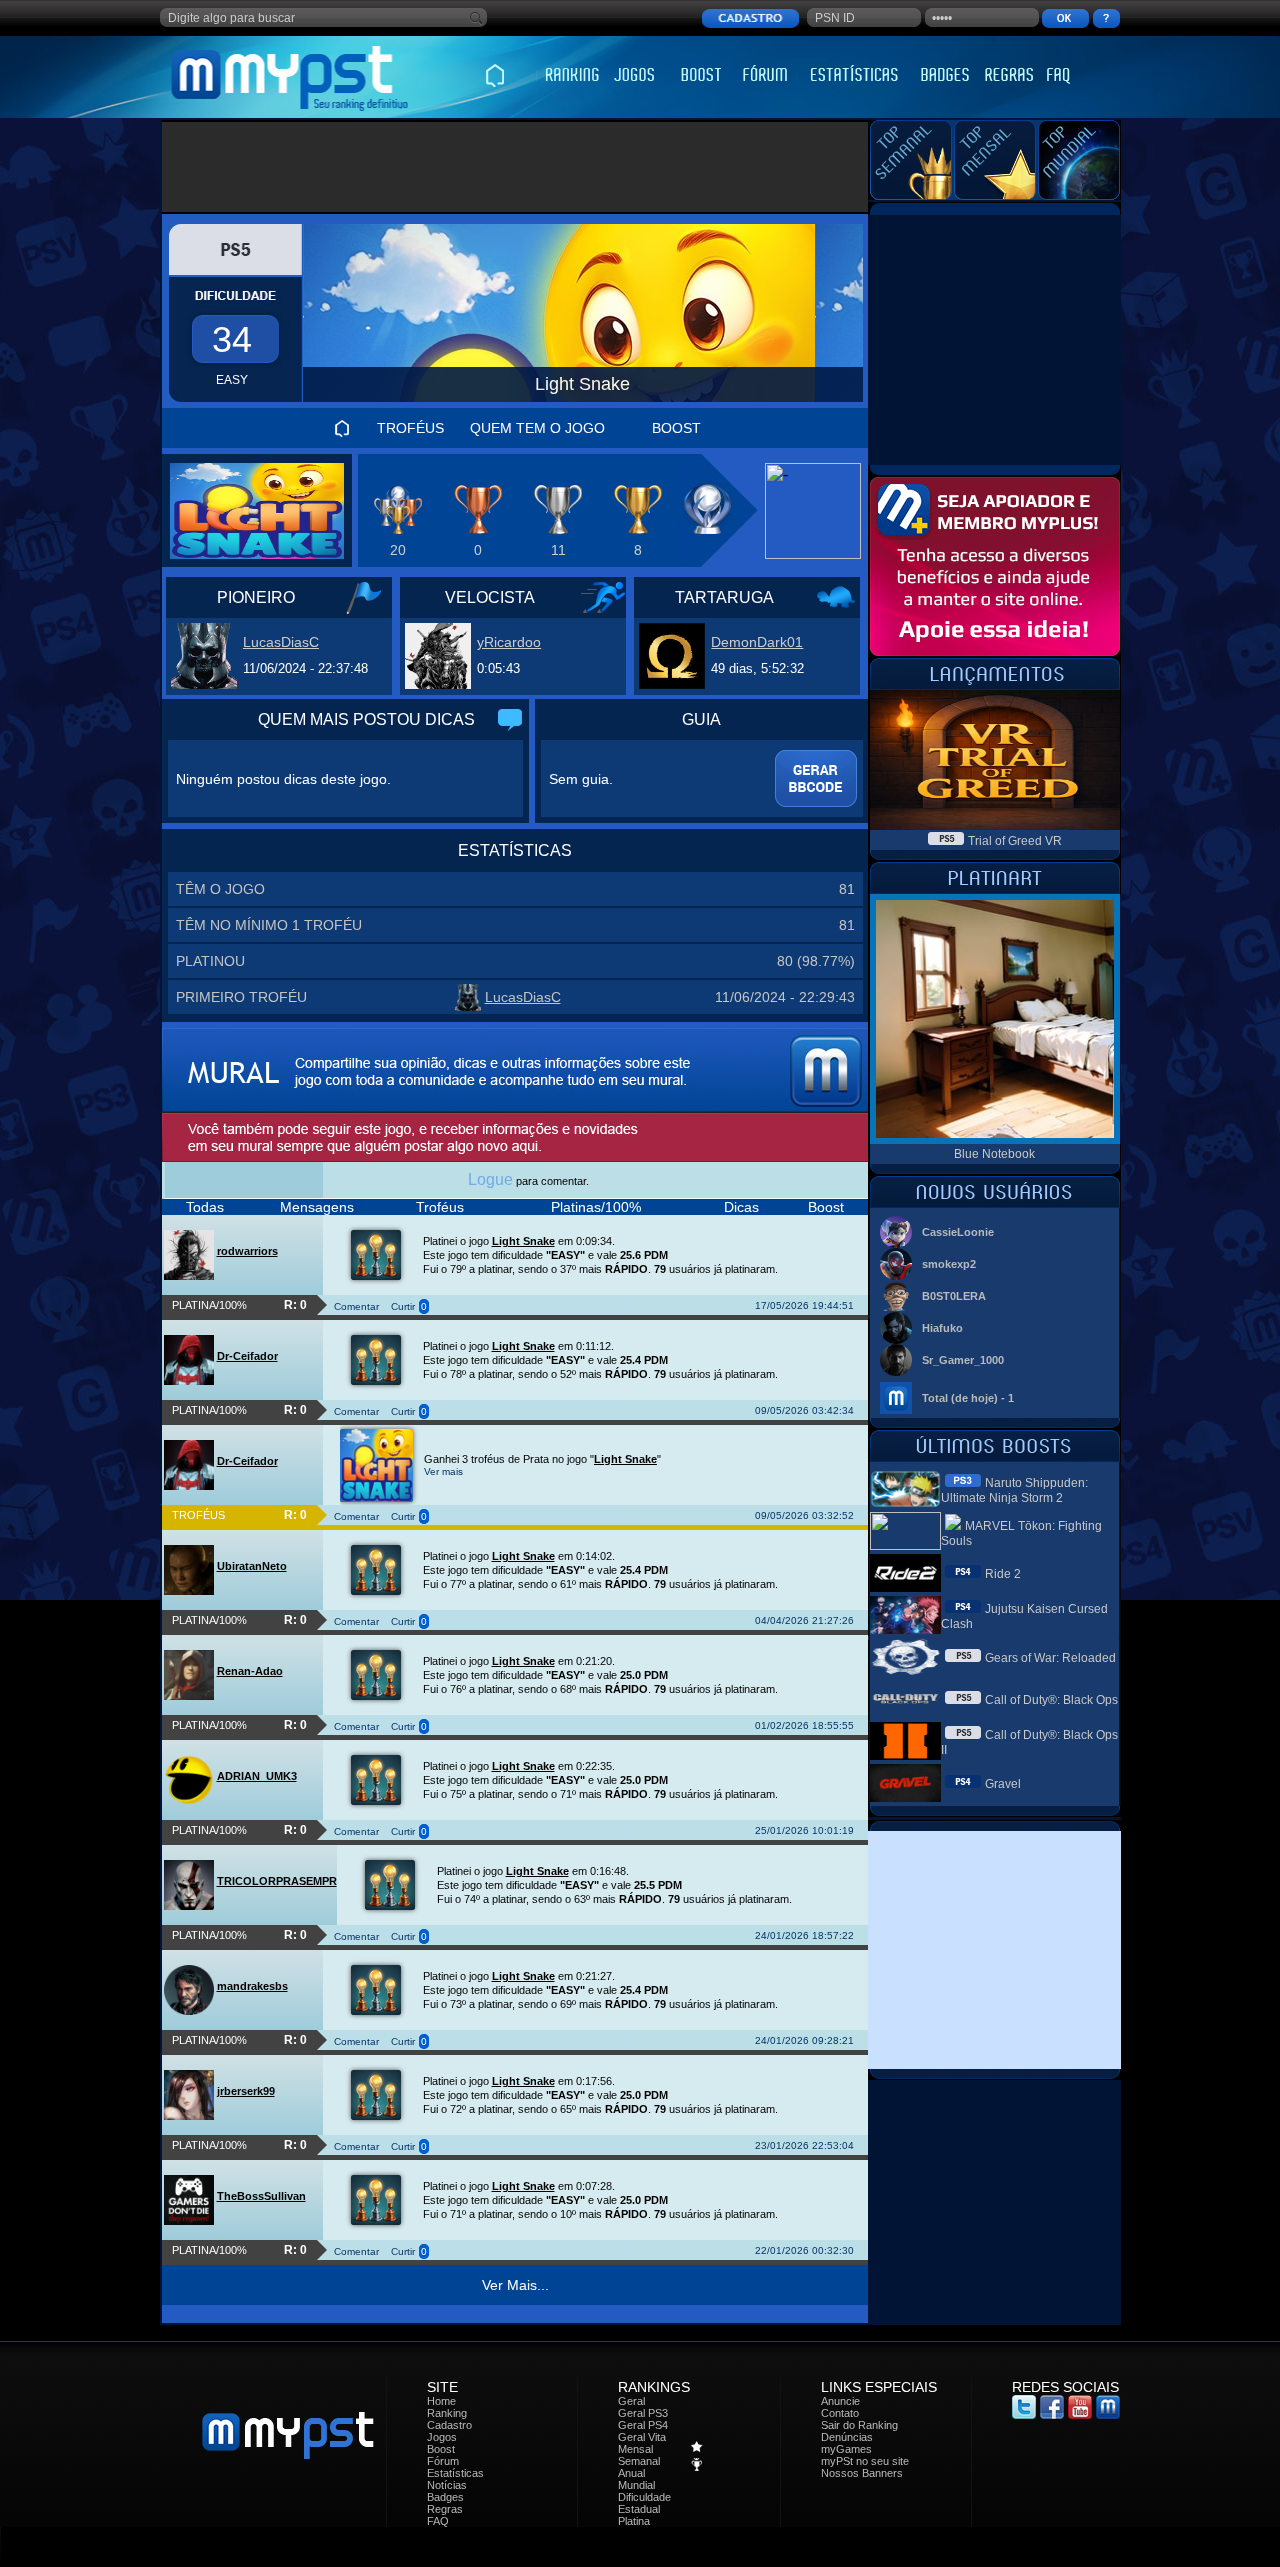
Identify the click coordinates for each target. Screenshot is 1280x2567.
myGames (846, 2449)
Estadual (639, 2509)
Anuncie (840, 2401)
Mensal (635, 2449)
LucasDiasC (281, 642)
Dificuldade (644, 2497)
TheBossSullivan (261, 2196)
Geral (631, 2401)
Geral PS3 (643, 2413)
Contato (840, 2413)
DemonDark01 (757, 642)
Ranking (447, 2413)
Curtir (403, 1306)
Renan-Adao (250, 1671)
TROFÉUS (410, 428)
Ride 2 (1003, 1574)
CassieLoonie (958, 1232)
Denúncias (847, 2437)
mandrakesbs (252, 1986)
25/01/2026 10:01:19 (804, 1830)
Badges (445, 2497)
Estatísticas (455, 2473)
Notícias (447, 2485)
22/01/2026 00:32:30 (804, 2250)
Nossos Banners (862, 2473)
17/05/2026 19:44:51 (804, 1305)
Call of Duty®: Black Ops (1051, 1700)
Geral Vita (642, 2437)
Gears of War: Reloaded (1050, 1658)
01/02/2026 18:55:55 (804, 1725)
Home (441, 2401)
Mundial (636, 2485)
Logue (490, 1179)
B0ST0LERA (954, 1296)
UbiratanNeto (252, 1566)
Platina (634, 2521)
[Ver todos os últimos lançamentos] (994, 684)
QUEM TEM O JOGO (537, 428)
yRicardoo (509, 642)
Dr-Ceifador (247, 1356)
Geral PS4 (643, 2425)
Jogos (442, 2437)
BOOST (676, 428)
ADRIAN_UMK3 (257, 1776)
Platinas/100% (596, 1207)
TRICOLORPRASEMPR (277, 1881)
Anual (631, 2473)
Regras (445, 2509)
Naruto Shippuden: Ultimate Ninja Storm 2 (1014, 1490)
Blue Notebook (994, 1154)
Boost (826, 1207)
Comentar (356, 1306)
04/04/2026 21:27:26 (804, 1620)
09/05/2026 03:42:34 (804, 1410)
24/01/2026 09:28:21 (804, 2040)
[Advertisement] (515, 167)
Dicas (741, 1207)
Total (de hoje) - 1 (968, 1398)
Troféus (440, 1207)
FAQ (438, 2521)
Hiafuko (942, 1328)
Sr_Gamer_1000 (963, 1360)
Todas (205, 1207)
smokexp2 (949, 1264)
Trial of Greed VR (1015, 841)
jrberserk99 (246, 2091)
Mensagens (317, 1207)
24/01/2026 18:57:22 (804, 1935)
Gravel (1003, 1784)
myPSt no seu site (865, 2461)
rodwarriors (247, 1251)
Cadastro (449, 2425)
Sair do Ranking (859, 2425)
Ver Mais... (515, 2285)
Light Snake (523, 1241)
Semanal (639, 2461)
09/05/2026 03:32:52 (804, 1515)
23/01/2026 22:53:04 (804, 2145)
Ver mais (443, 1471)
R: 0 (295, 1305)
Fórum (443, 2461)
